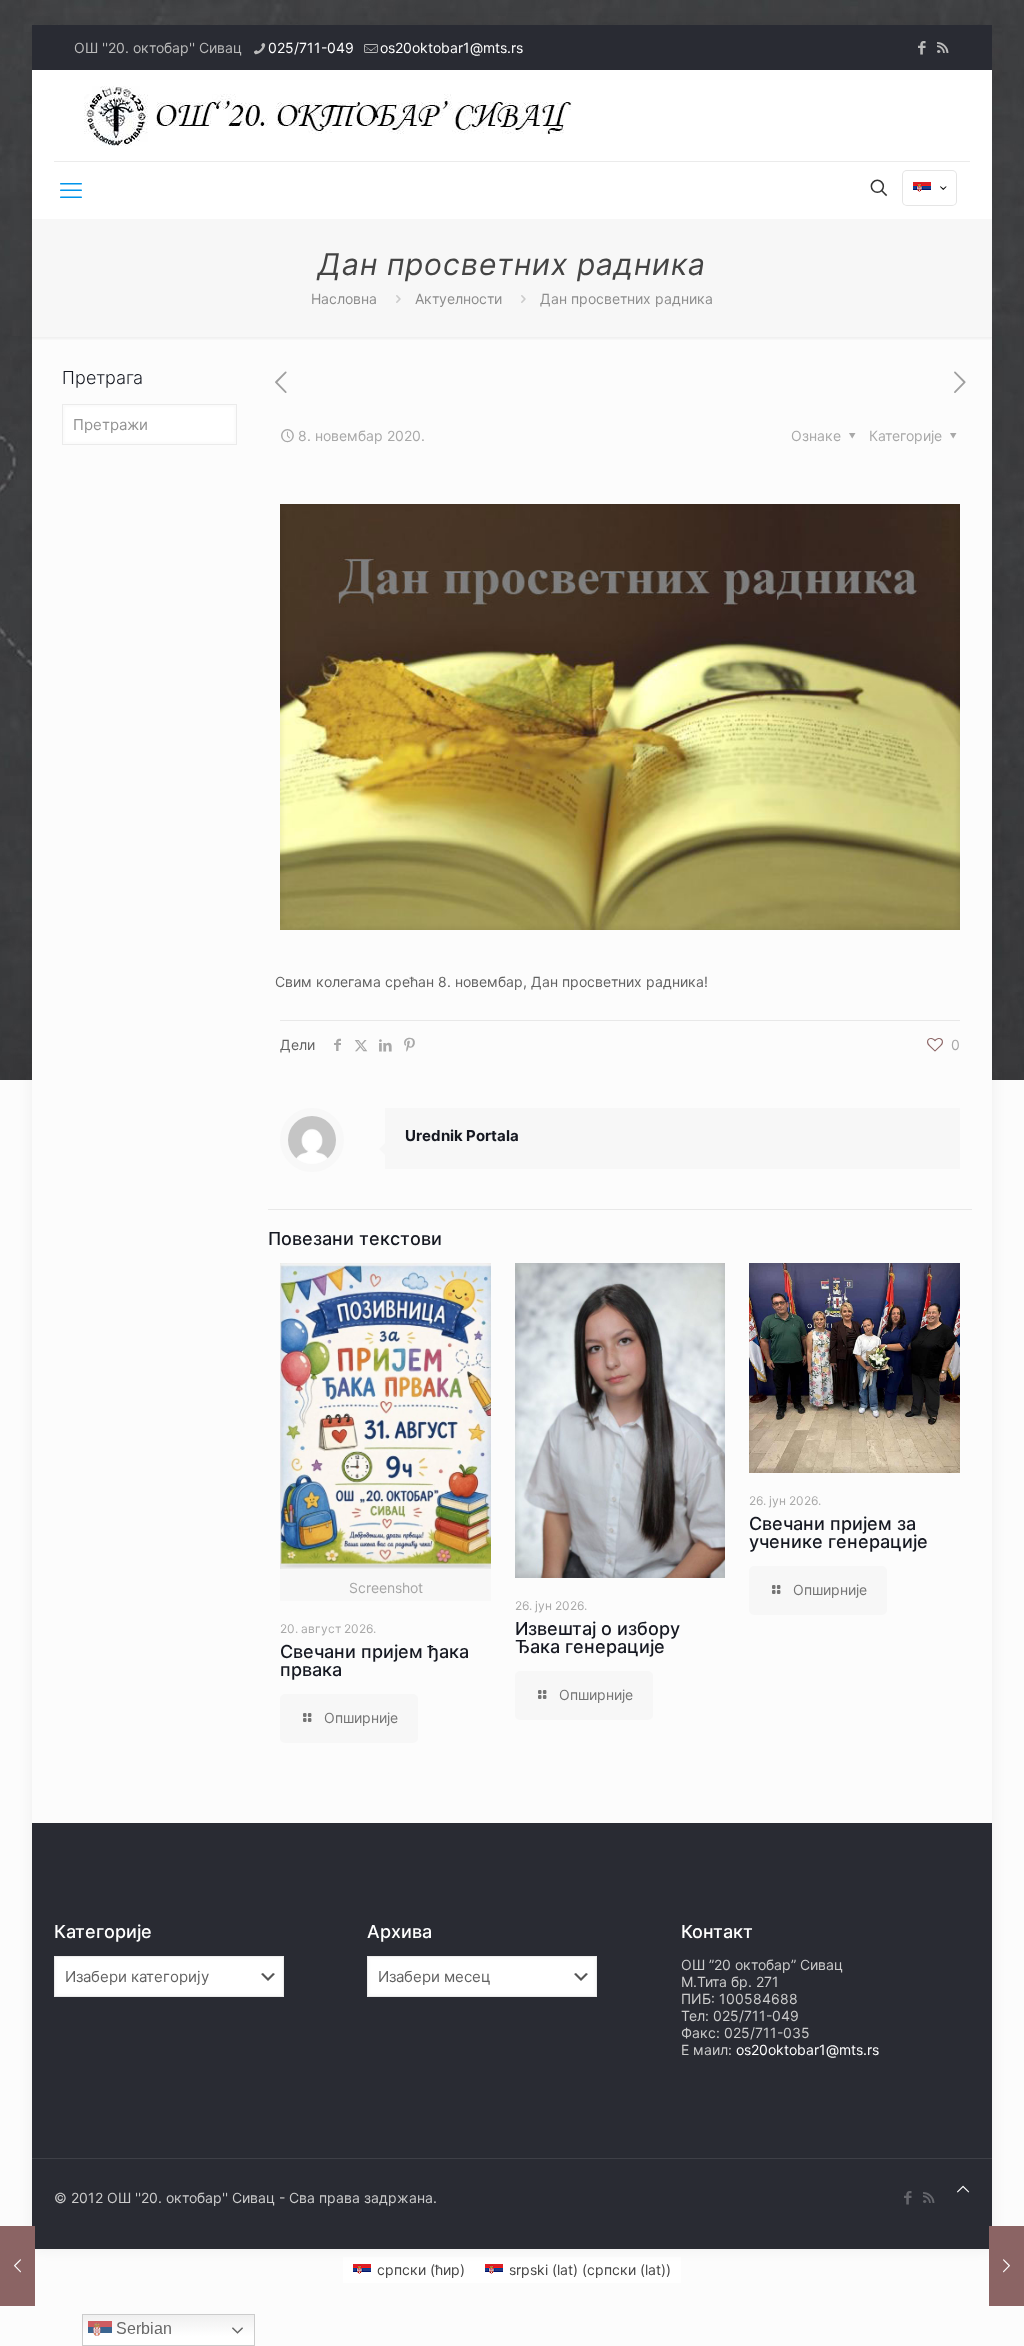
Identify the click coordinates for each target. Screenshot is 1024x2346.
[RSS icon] (942, 47)
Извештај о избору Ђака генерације (597, 1637)
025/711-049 (311, 47)
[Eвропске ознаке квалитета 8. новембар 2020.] (1006, 2266)
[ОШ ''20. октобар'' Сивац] (334, 115)
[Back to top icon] (963, 2188)
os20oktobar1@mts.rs (451, 47)
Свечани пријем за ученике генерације (838, 1532)
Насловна (344, 298)
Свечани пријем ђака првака (374, 1660)
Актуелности (458, 298)
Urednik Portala (462, 1135)
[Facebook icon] (921, 47)
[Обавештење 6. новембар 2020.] (17, 2266)
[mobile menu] (71, 190)
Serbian (142, 2328)
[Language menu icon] (929, 188)
